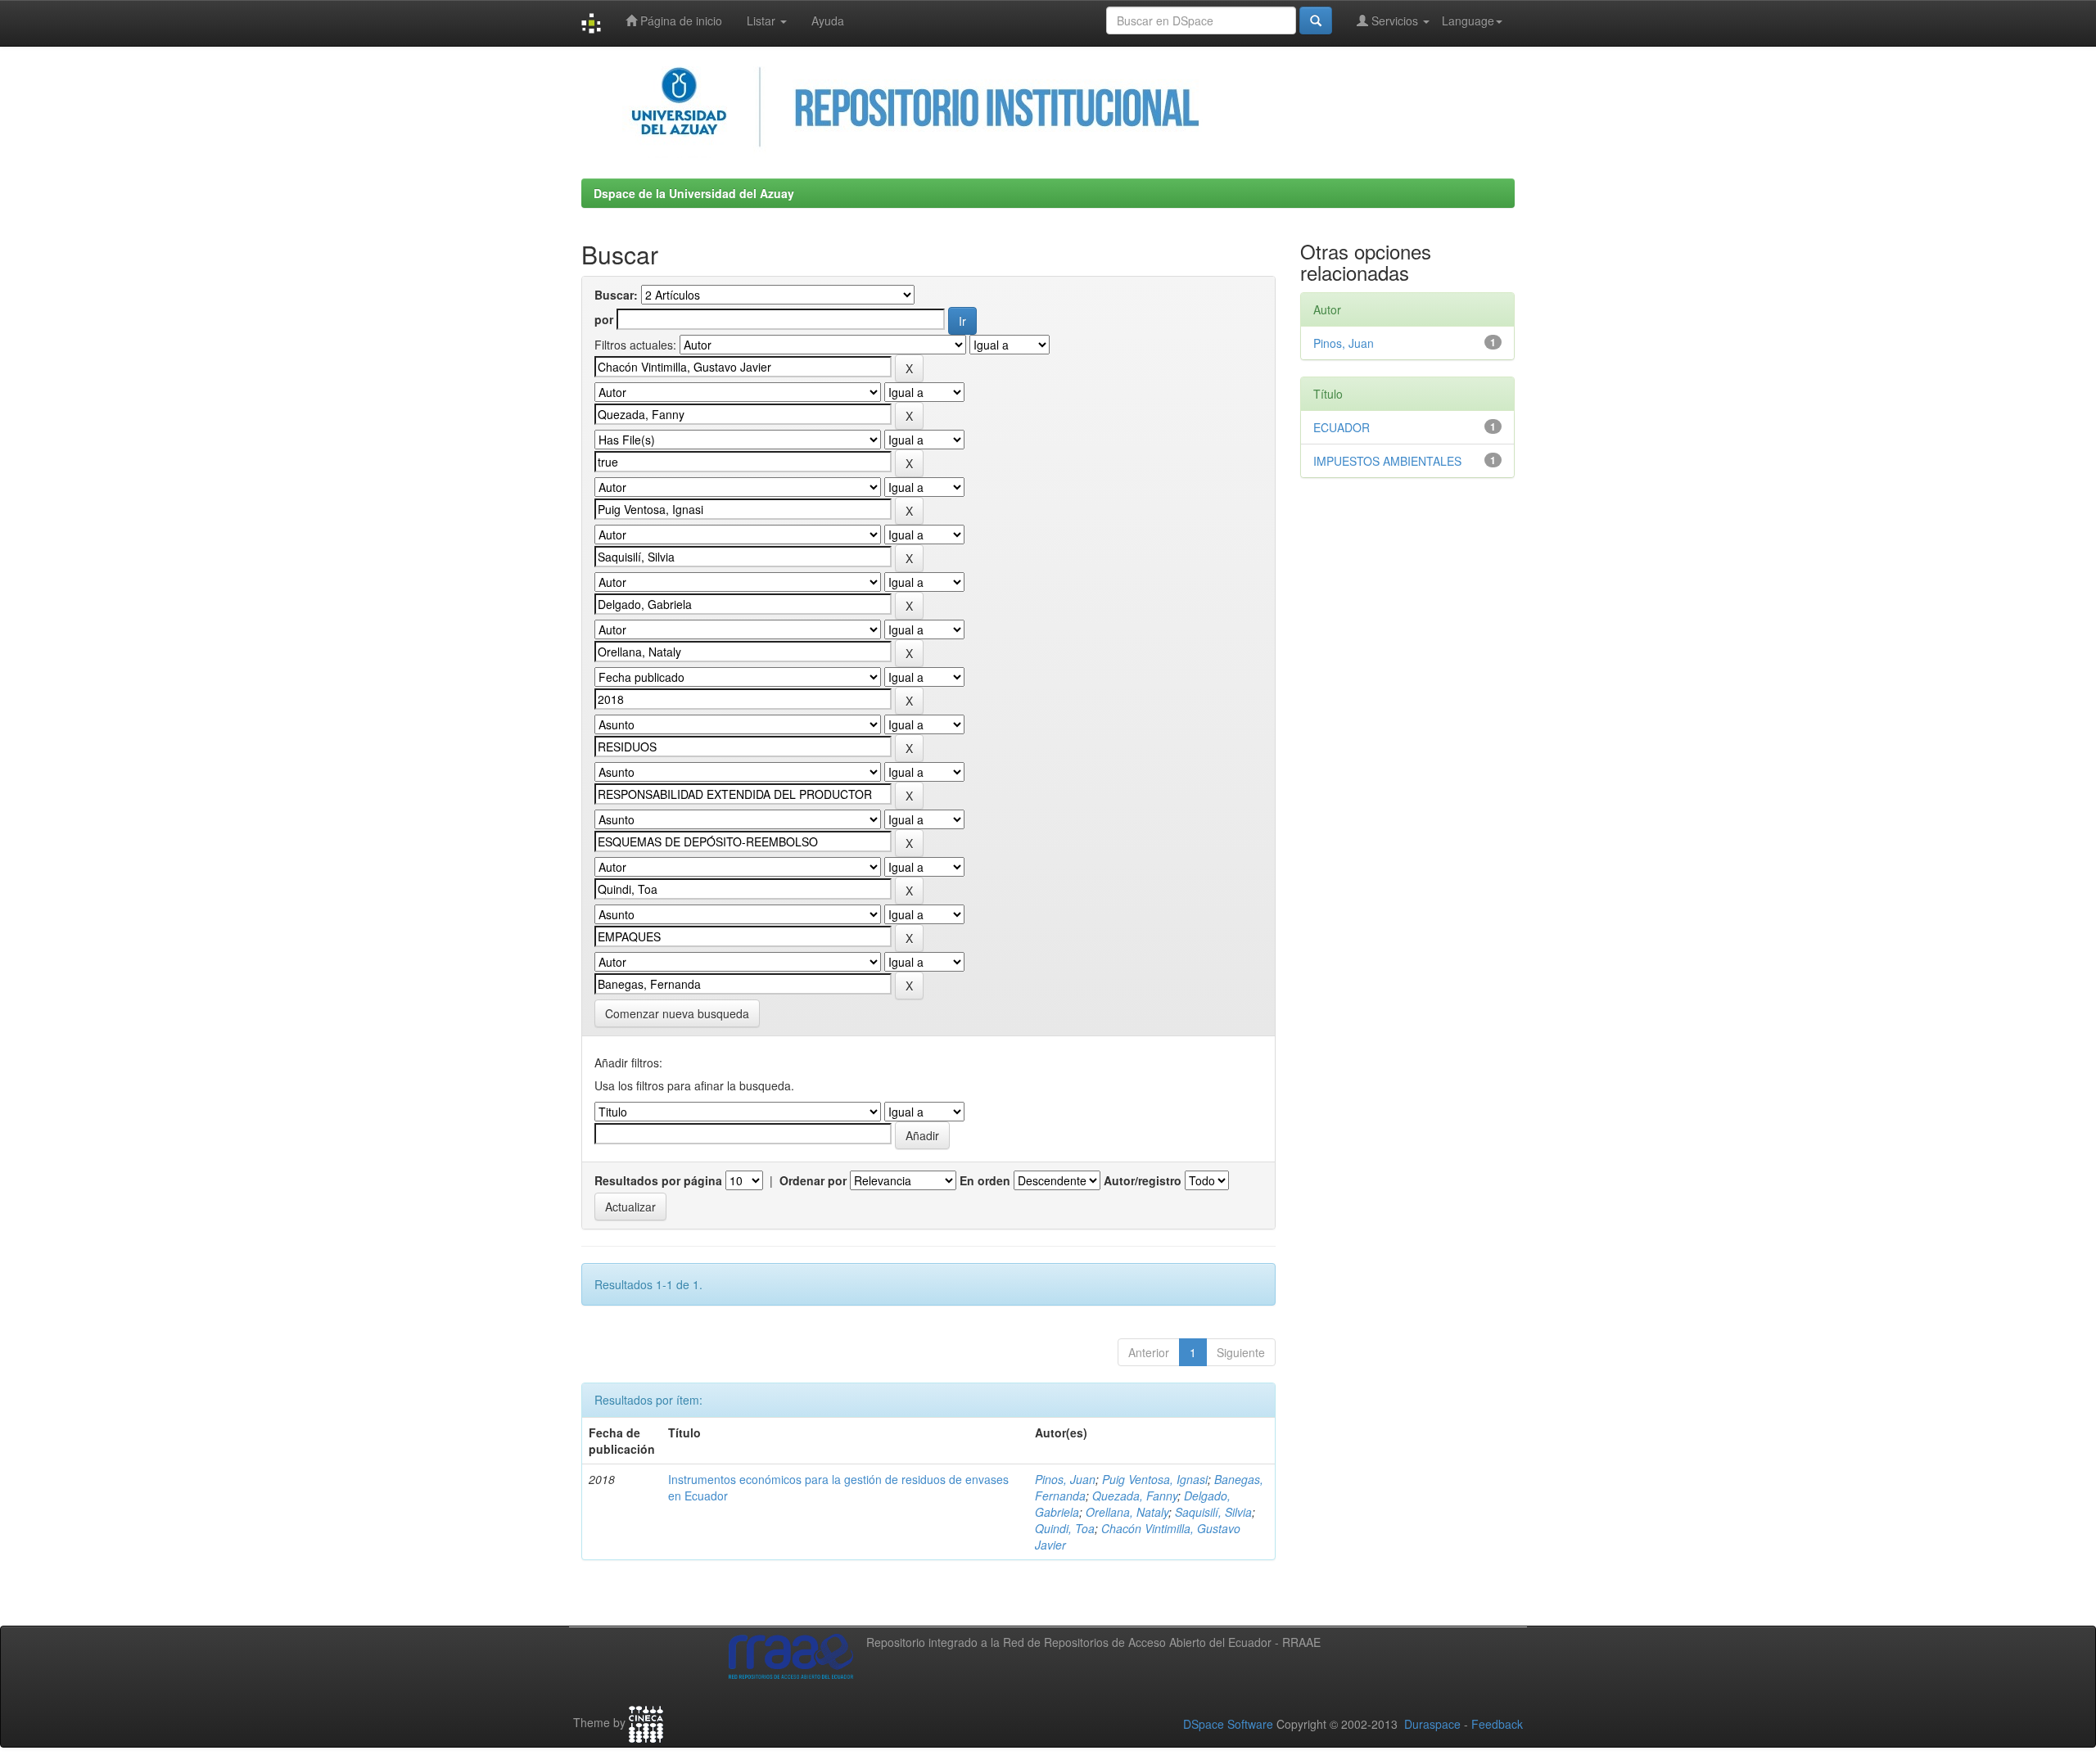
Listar (763, 20)
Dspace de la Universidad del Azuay (694, 193)
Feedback (1497, 1724)
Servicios (1395, 20)
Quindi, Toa (1065, 1528)
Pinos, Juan (1065, 1479)
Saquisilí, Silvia (1213, 1512)
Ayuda (828, 20)
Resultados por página (658, 1180)
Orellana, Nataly (1127, 1512)
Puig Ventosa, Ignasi (1155, 1479)
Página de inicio (680, 20)
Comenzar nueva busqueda (677, 1013)
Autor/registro (1143, 1180)
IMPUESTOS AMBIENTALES (1387, 461)
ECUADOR (1342, 427)
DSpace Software (1228, 1724)
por (604, 319)
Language (1468, 20)
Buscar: (616, 295)
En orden (985, 1180)
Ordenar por (813, 1180)
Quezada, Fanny (1135, 1496)
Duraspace (1432, 1724)
